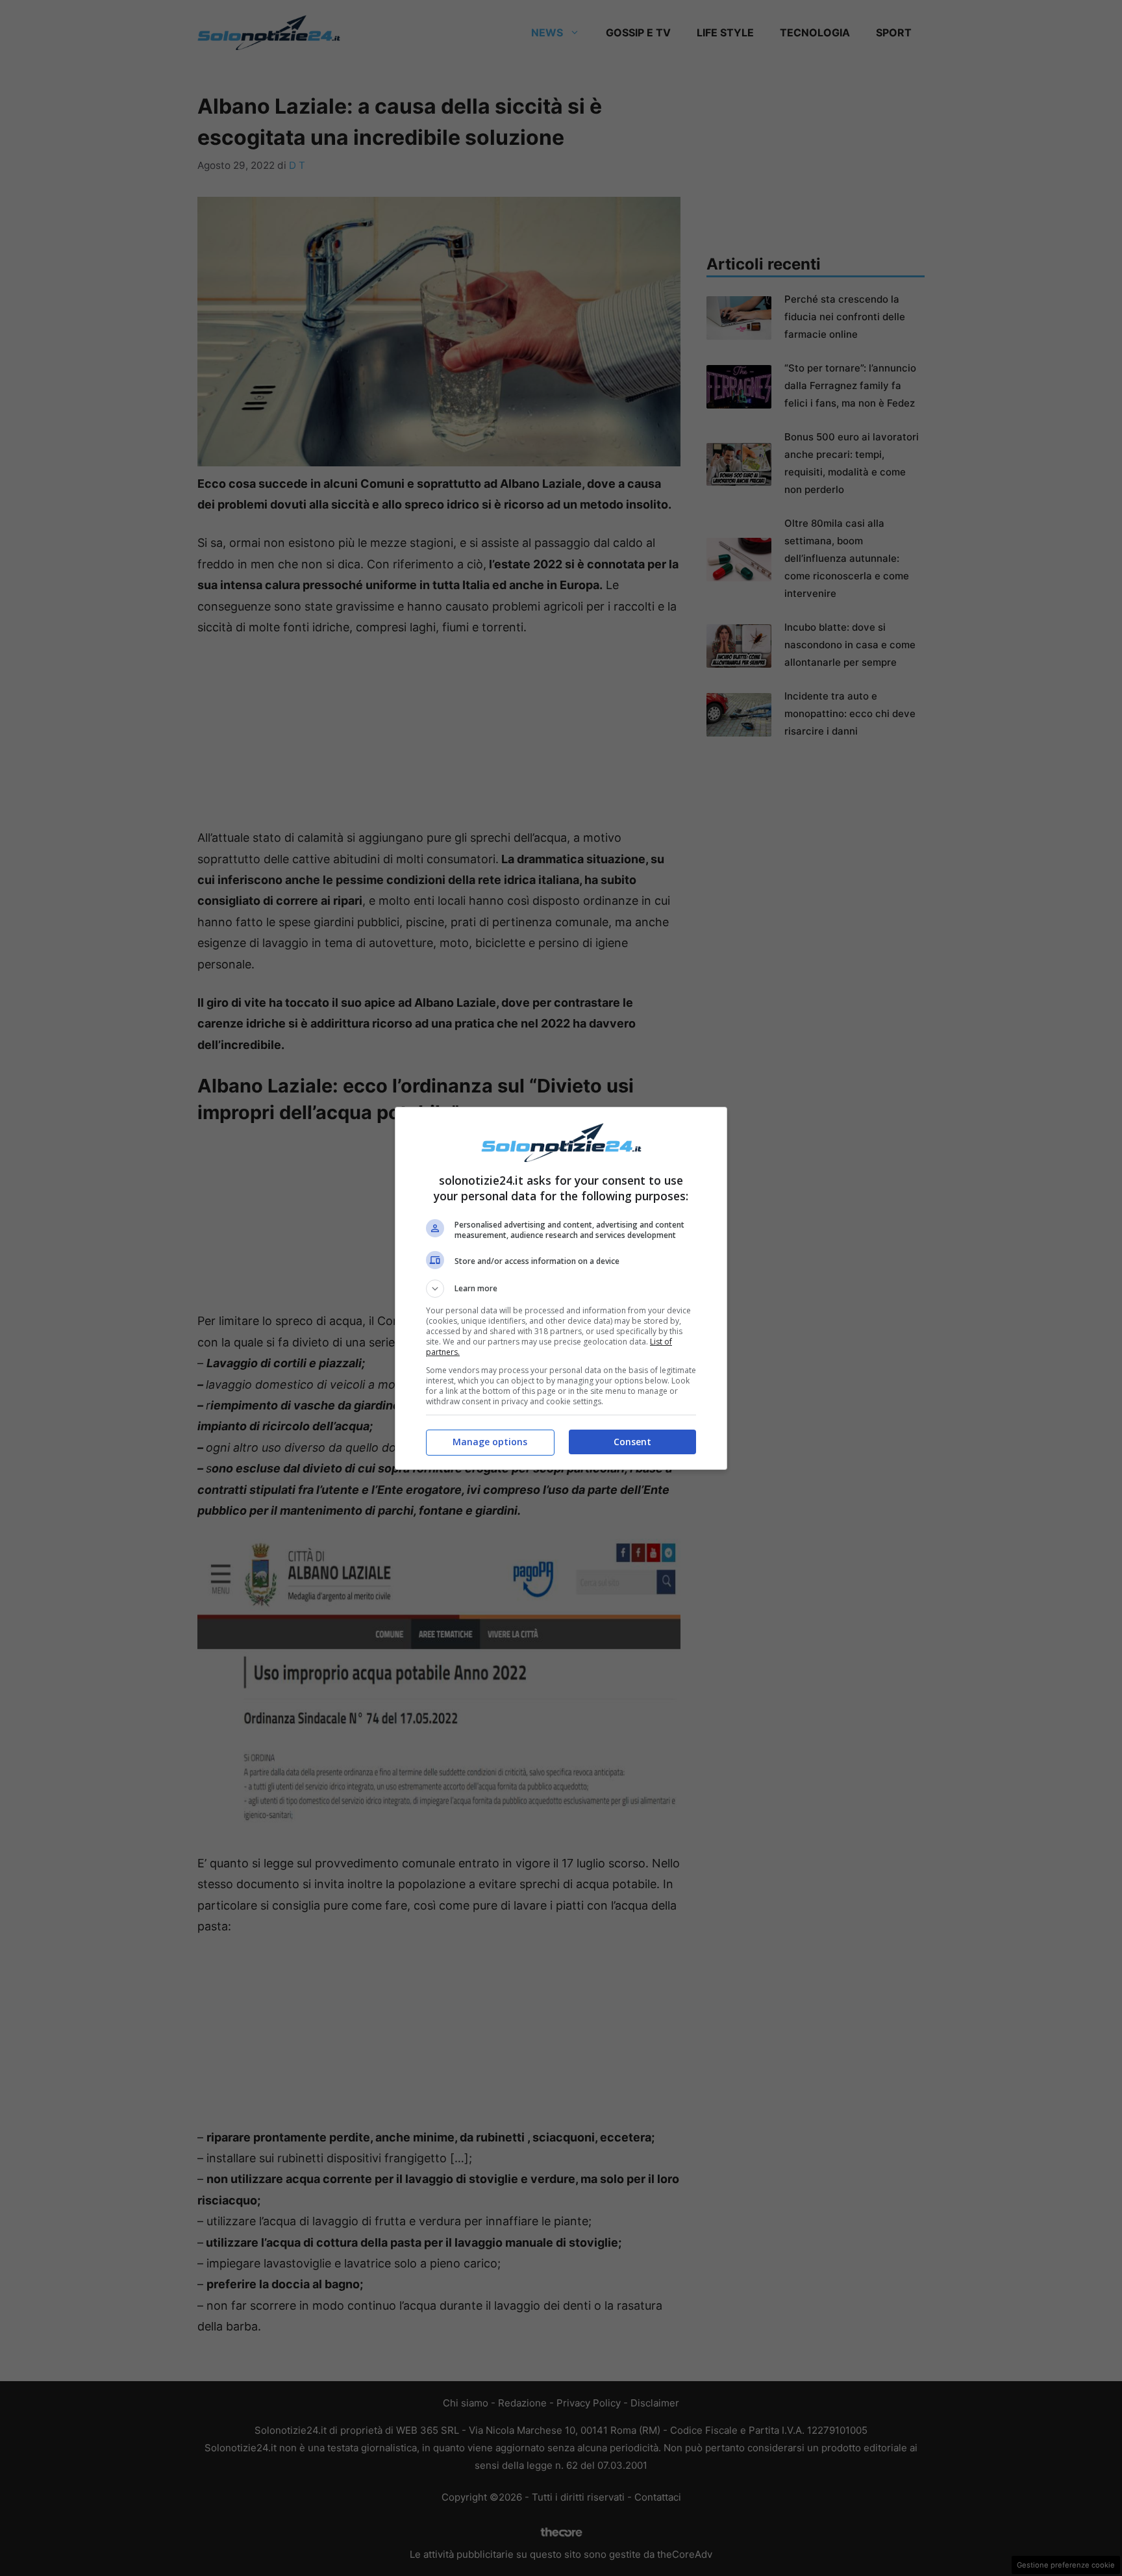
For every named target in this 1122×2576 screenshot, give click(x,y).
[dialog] (561, 1288)
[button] (561, 1289)
